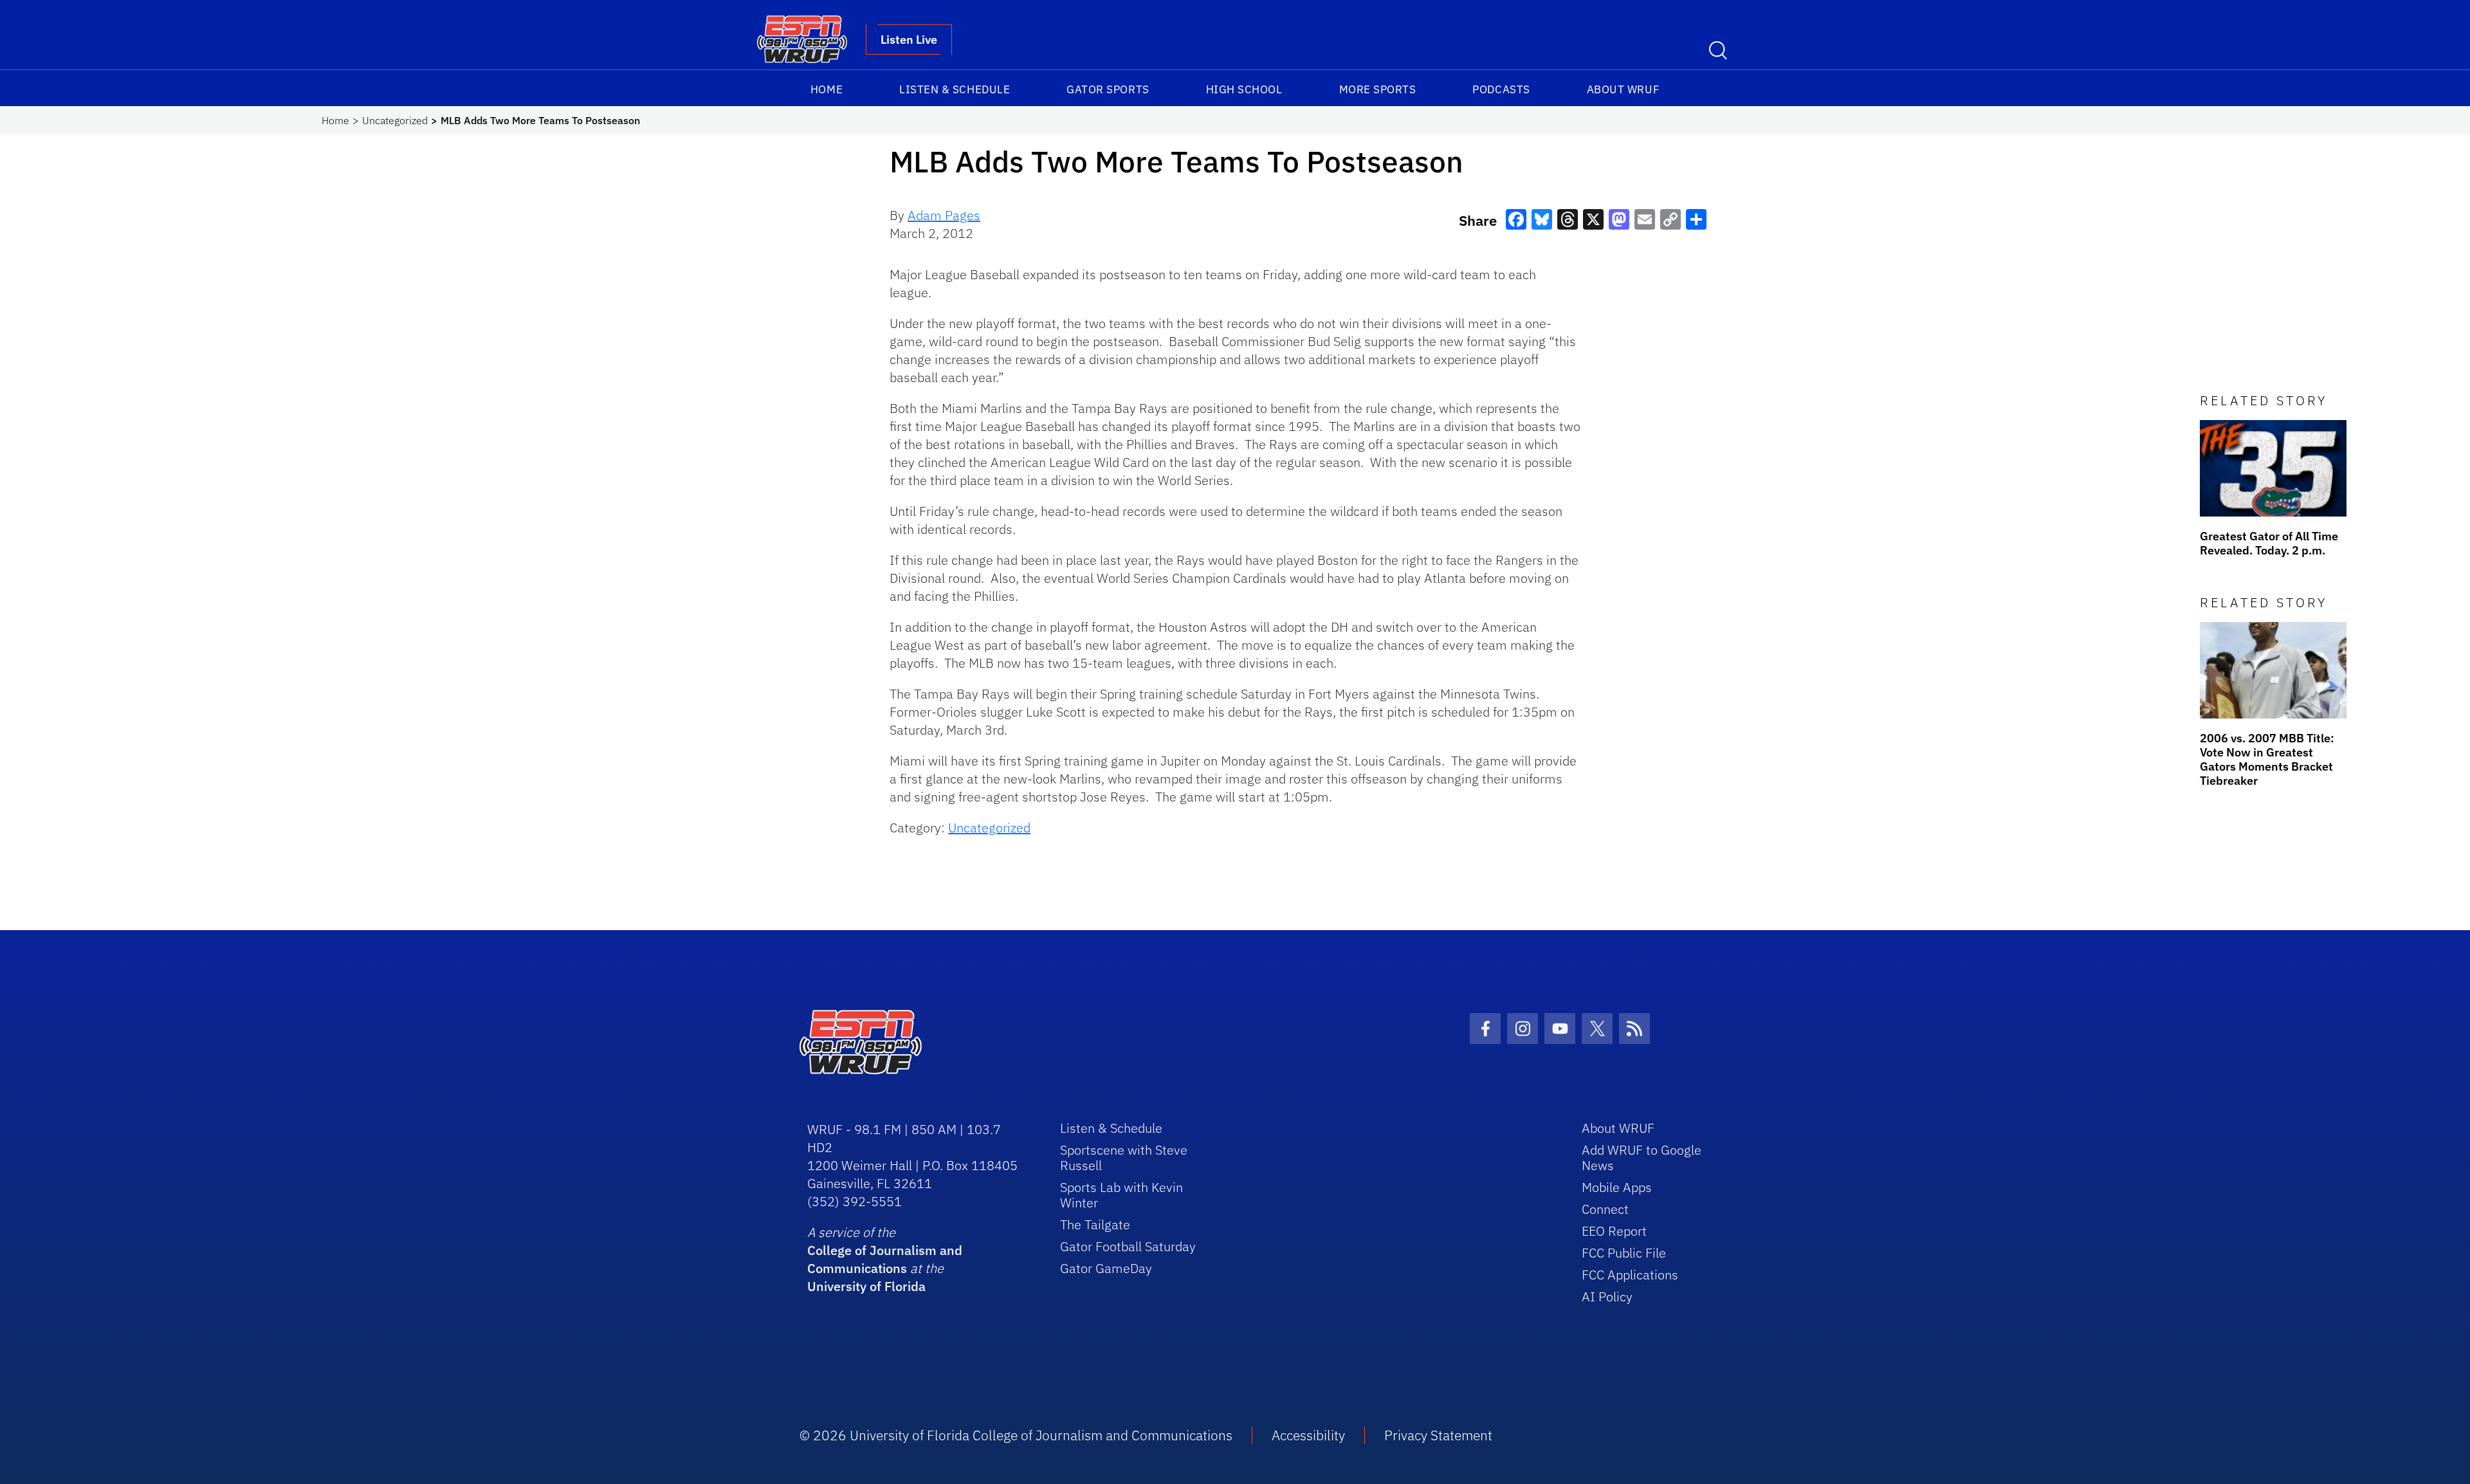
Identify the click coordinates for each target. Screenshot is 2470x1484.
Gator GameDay (1106, 1268)
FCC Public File (1624, 1253)
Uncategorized (395, 120)
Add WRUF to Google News (1642, 1158)
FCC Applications (1630, 1275)
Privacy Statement (1438, 1435)
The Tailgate (1095, 1224)
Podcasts (1501, 89)
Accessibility (1308, 1435)
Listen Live (909, 40)
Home (827, 89)
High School (1244, 89)
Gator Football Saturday (1128, 1246)
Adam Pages (944, 215)
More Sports (1378, 89)
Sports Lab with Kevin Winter (1121, 1195)
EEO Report (1614, 1231)
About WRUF (1623, 89)
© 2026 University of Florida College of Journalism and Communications (1016, 1435)
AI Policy (1607, 1296)
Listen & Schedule (955, 89)
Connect (1605, 1209)
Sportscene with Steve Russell (1124, 1158)
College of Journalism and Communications (885, 1259)
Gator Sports (1108, 89)
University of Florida (866, 1286)
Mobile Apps (1617, 1187)
